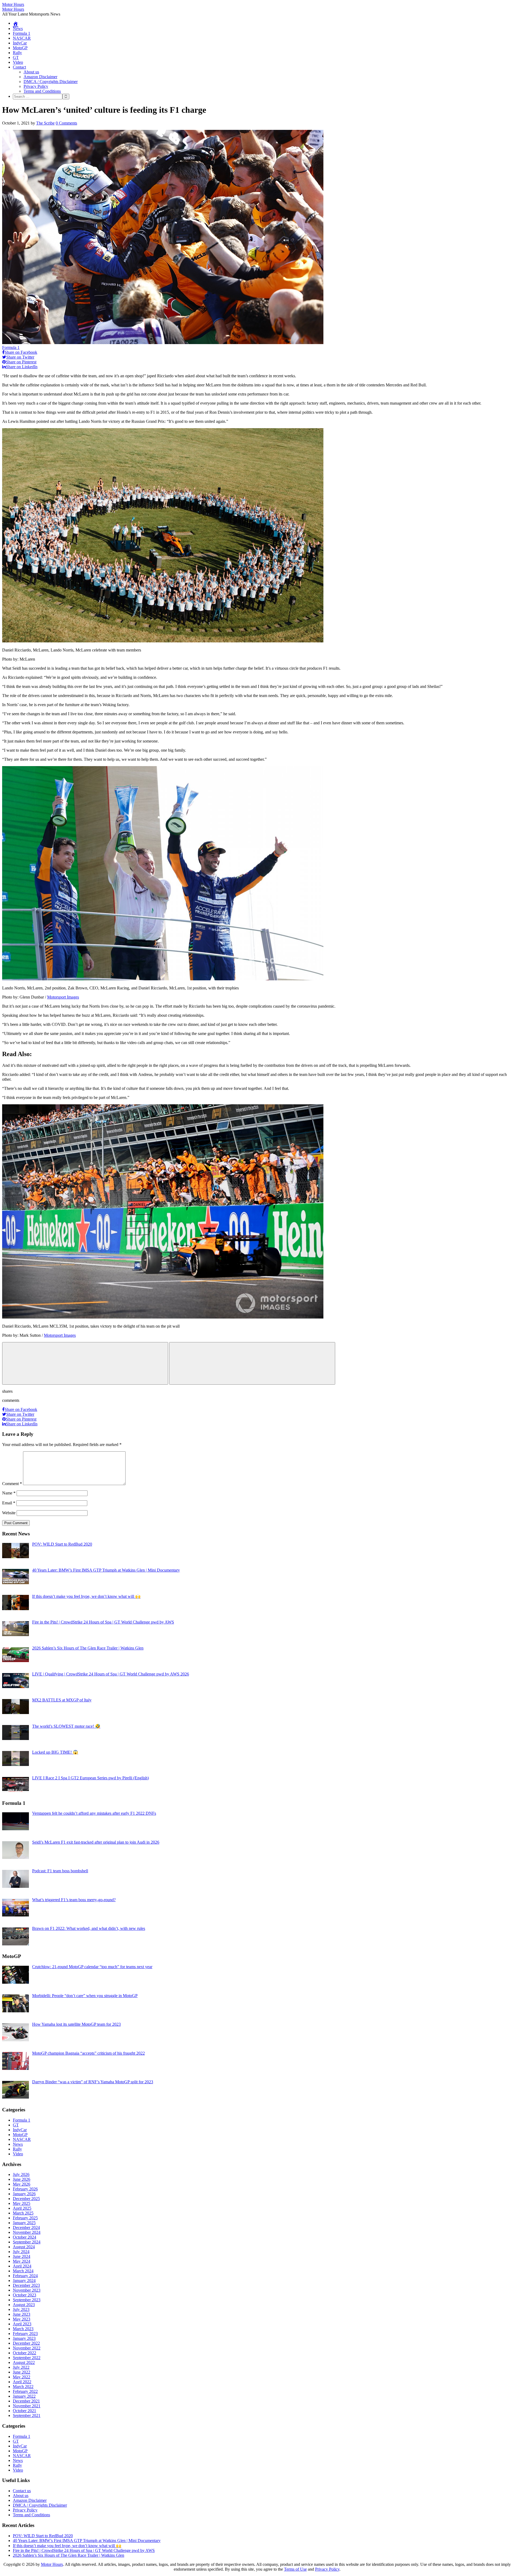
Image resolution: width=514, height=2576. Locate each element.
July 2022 (21, 2367)
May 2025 (22, 2203)
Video (18, 62)
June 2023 (22, 2314)
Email (9, 1503)
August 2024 (24, 2247)
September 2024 (27, 2242)
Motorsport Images (63, 997)
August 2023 (24, 2305)
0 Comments (66, 123)
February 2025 (25, 2218)
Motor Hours (13, 4)
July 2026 (21, 2174)
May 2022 (22, 2377)
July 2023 (21, 2309)
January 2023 (24, 2338)
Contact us (22, 2491)
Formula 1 (22, 33)
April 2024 (22, 2266)
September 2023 (27, 2300)
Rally (17, 53)
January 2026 (24, 2194)
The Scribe (45, 123)
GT (16, 57)
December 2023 (26, 2285)
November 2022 (27, 2348)
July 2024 (21, 2252)
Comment (12, 1484)
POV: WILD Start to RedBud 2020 (43, 2536)
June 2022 (22, 2372)
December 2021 (26, 2401)
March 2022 (23, 2387)
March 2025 (23, 2213)
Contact (19, 67)
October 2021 (24, 2411)
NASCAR (22, 38)
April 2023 (22, 2324)
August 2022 (24, 2362)
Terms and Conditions (42, 91)
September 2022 (27, 2358)
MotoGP (20, 48)
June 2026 (22, 2179)
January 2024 (24, 2281)
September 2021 (27, 2415)
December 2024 (26, 2227)
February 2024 (25, 2276)
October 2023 (24, 2295)
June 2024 (22, 2256)
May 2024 (22, 2261)
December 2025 (26, 2199)
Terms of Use (295, 2569)
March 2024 (23, 2271)
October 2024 (24, 2237)
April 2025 (22, 2208)
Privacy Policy (36, 86)
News (18, 29)
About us (31, 72)
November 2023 (27, 2290)
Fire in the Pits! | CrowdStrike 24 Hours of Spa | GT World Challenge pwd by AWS (84, 2550)
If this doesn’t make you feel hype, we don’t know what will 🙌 (67, 2546)
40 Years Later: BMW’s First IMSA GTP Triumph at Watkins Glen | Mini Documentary (87, 2541)
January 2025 (24, 2223)
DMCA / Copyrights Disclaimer (51, 82)
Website (9, 1513)
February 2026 (25, 2189)
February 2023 (25, 2334)
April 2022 (22, 2382)
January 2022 (24, 2396)
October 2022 (24, 2353)
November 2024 (27, 2232)
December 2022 (26, 2343)
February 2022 (25, 2391)
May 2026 (22, 2184)
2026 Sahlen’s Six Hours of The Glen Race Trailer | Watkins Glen (69, 2555)
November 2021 (27, 2406)
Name (9, 1493)
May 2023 (22, 2319)
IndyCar (20, 43)
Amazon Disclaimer (40, 77)
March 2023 (23, 2329)
